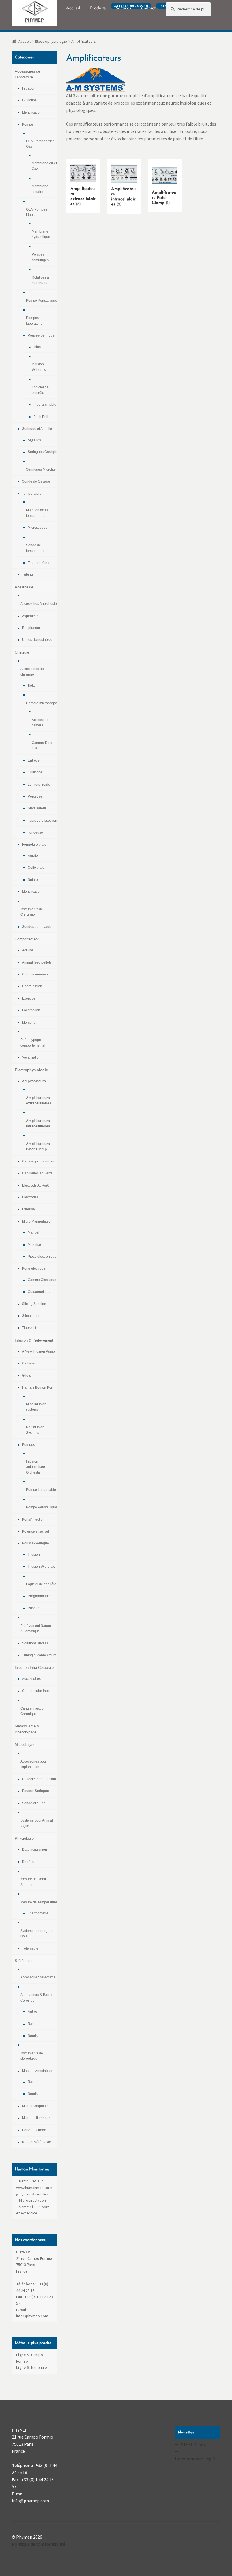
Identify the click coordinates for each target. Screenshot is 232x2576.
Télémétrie (30, 1948)
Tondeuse (35, 832)
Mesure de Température (39, 1902)
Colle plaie (36, 868)
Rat (30, 2024)
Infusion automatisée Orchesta (36, 1467)
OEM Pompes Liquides (37, 212)
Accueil (24, 41)
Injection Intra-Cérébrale (34, 1668)
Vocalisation (31, 1057)
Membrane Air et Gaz (44, 166)
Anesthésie (24, 587)
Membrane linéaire (40, 189)
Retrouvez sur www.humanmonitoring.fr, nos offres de (34, 2187)
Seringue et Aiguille (37, 429)
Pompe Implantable (41, 1490)
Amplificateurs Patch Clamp (38, 1146)
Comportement (27, 939)
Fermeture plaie (34, 845)
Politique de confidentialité (38, 2544)
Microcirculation (32, 2200)
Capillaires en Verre (37, 1173)
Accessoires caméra (41, 723)
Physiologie (24, 1838)
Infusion (39, 347)
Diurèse (28, 1862)
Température (32, 494)
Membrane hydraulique (41, 234)
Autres (33, 2012)
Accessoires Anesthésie (39, 604)
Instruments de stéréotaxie (32, 2056)
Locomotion (31, 1010)
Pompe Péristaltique (42, 301)
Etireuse (28, 1209)
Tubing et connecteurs (39, 1655)
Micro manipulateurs (38, 2106)
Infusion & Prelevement (34, 1340)
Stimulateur (31, 1316)
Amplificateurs (34, 1081)
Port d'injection (33, 1519)
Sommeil (26, 2207)
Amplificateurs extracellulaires (39, 1101)
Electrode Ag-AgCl (36, 1185)
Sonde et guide (34, 1803)
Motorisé (34, 1245)
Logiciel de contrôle (40, 390)
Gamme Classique (42, 1280)
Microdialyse (25, 1745)
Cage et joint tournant (39, 1161)
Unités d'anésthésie (37, 640)
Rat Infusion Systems (35, 1430)
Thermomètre (38, 1913)
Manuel (34, 1232)
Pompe (28, 124)
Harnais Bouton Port (38, 1387)
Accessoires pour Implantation (34, 1764)
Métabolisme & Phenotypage (27, 1729)
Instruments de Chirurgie (32, 912)
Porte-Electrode (34, 2130)
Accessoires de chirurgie (32, 672)
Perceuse (35, 796)
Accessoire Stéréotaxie (38, 1977)
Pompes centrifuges (40, 257)
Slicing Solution (34, 1304)
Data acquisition (35, 1850)
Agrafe (33, 856)
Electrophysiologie (51, 41)
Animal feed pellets (37, 962)
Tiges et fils (31, 1328)
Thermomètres (39, 563)
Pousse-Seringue (41, 335)
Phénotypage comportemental (33, 1042)
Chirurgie (22, 652)
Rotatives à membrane (40, 280)
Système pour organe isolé (37, 1934)
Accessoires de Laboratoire (27, 74)
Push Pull (41, 417)
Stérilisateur (37, 808)
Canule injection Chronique (33, 1711)
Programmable (45, 405)
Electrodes (30, 1197)
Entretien (35, 760)
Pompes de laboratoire (35, 321)
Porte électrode (34, 1268)
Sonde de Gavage (36, 481)
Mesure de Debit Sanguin (33, 1882)
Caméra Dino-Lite (43, 746)
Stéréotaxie (24, 1961)
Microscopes (37, 528)
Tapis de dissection (42, 821)
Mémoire (29, 1023)
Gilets (26, 1376)
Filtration (29, 88)
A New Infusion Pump (38, 1351)
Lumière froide (39, 785)
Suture (33, 880)
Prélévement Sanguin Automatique (37, 1628)
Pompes (28, 1445)
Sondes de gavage (37, 927)
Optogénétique (39, 1292)
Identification (32, 112)
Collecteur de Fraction (39, 1779)
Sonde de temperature (35, 548)
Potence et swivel (36, 1531)
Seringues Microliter (41, 469)
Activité (28, 950)
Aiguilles (34, 440)
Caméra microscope (42, 703)
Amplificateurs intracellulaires (38, 1124)
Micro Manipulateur (37, 1221)
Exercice (29, 998)
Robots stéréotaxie (36, 2142)
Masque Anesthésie (37, 2071)
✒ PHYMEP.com (190, 2445)
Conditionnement (35, 974)
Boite (32, 686)
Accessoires (31, 1679)
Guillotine (29, 100)
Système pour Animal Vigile (37, 1823)
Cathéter (29, 1363)
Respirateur (31, 628)
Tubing (27, 575)
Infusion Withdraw (39, 367)
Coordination (32, 986)
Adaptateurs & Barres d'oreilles (37, 1998)
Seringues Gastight (42, 452)
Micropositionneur (36, 2118)
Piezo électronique (42, 1257)
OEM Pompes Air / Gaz (40, 144)
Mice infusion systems (36, 1407)
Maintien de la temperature (37, 513)
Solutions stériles (35, 1643)
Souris (33, 2036)
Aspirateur (30, 616)
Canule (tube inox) (36, 1691)
